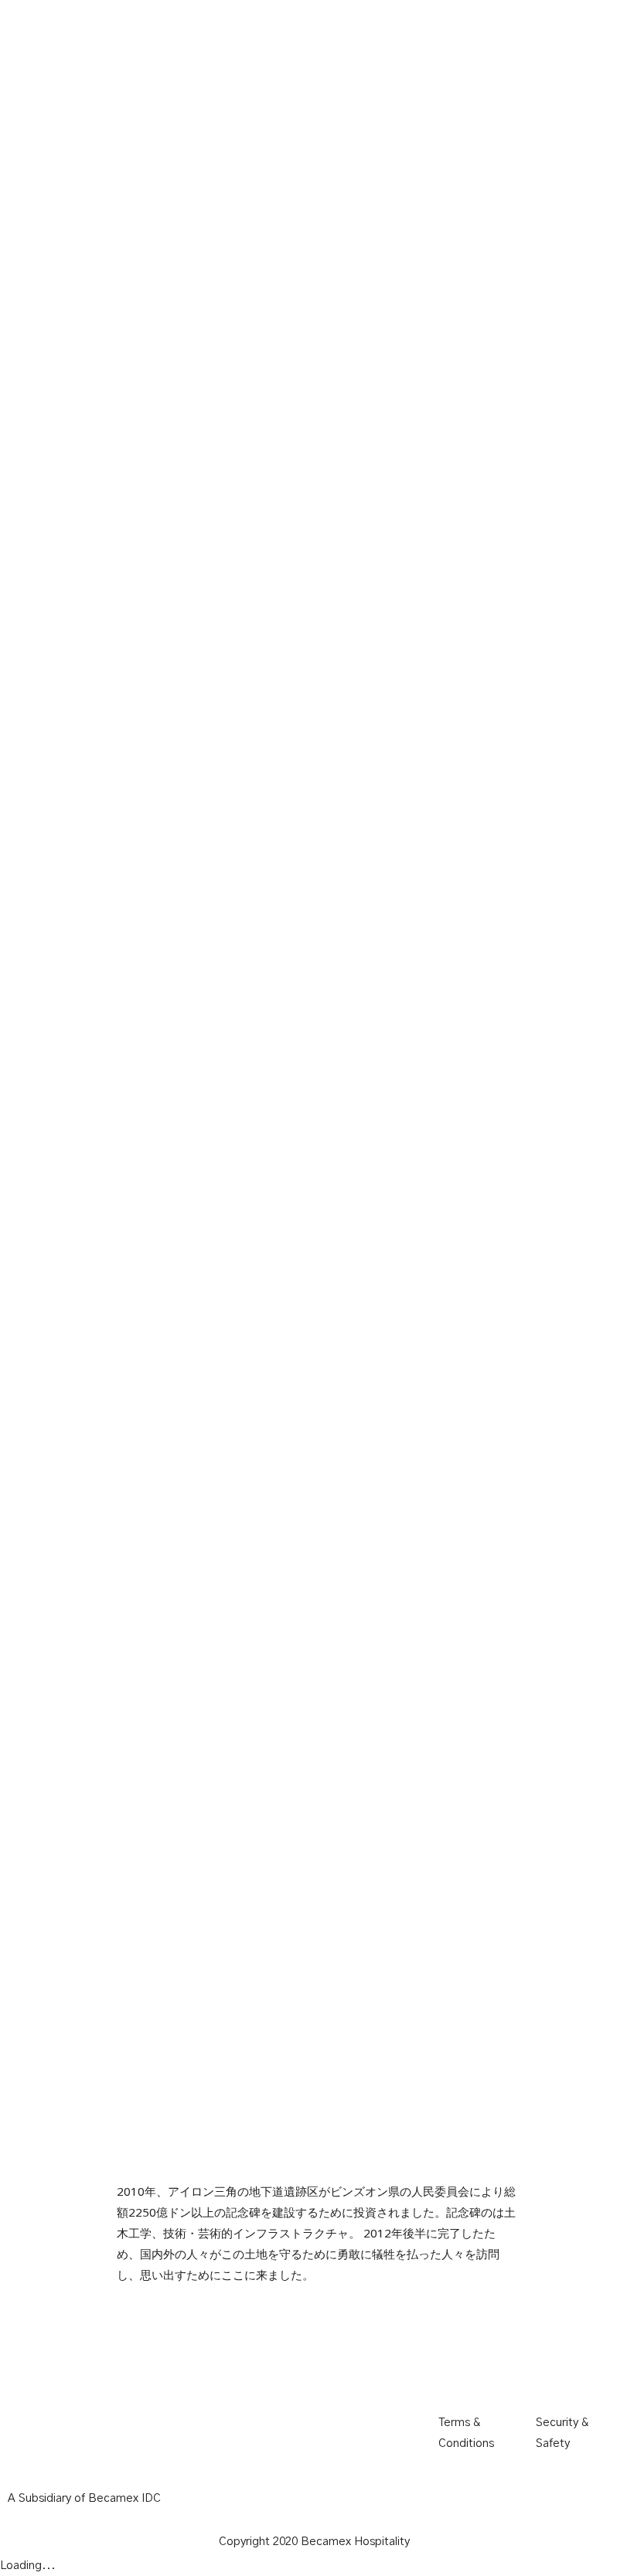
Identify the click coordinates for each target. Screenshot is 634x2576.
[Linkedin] (541, 2370)
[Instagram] (499, 2370)
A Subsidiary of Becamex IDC (84, 2498)
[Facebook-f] (458, 2370)
